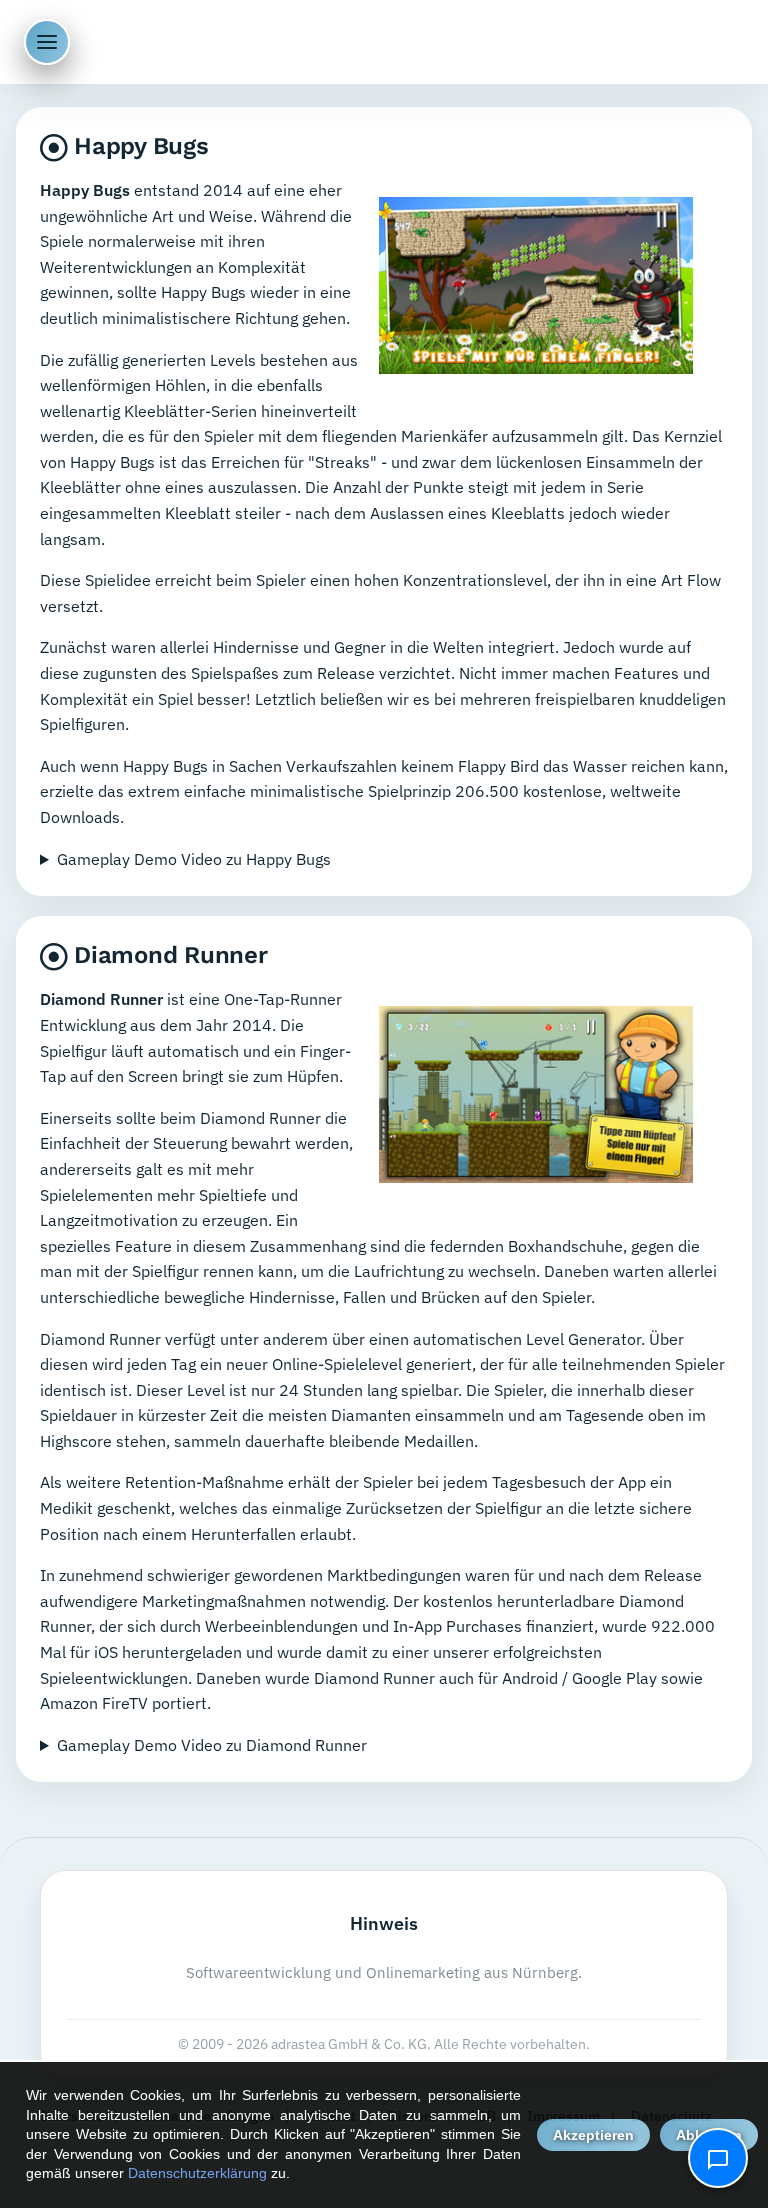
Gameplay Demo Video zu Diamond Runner (212, 1745)
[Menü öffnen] (47, 42)
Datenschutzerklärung (197, 2173)
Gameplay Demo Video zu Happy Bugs (194, 859)
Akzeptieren (593, 2135)
